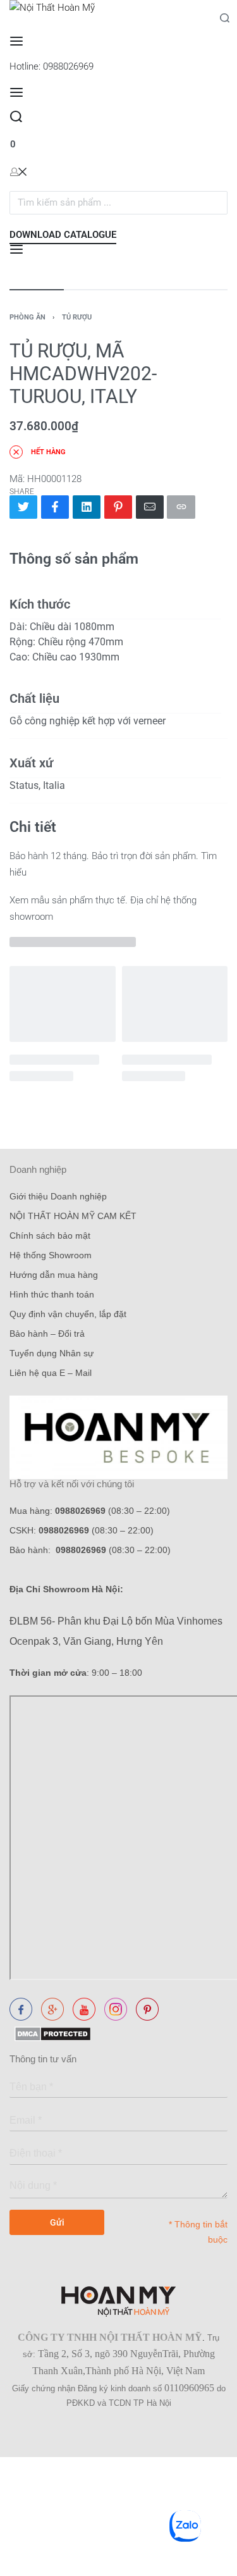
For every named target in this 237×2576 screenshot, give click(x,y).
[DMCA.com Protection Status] (50, 2033)
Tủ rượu (77, 317)
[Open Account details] (18, 171)
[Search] (16, 117)
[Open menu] (16, 41)
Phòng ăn (27, 317)
